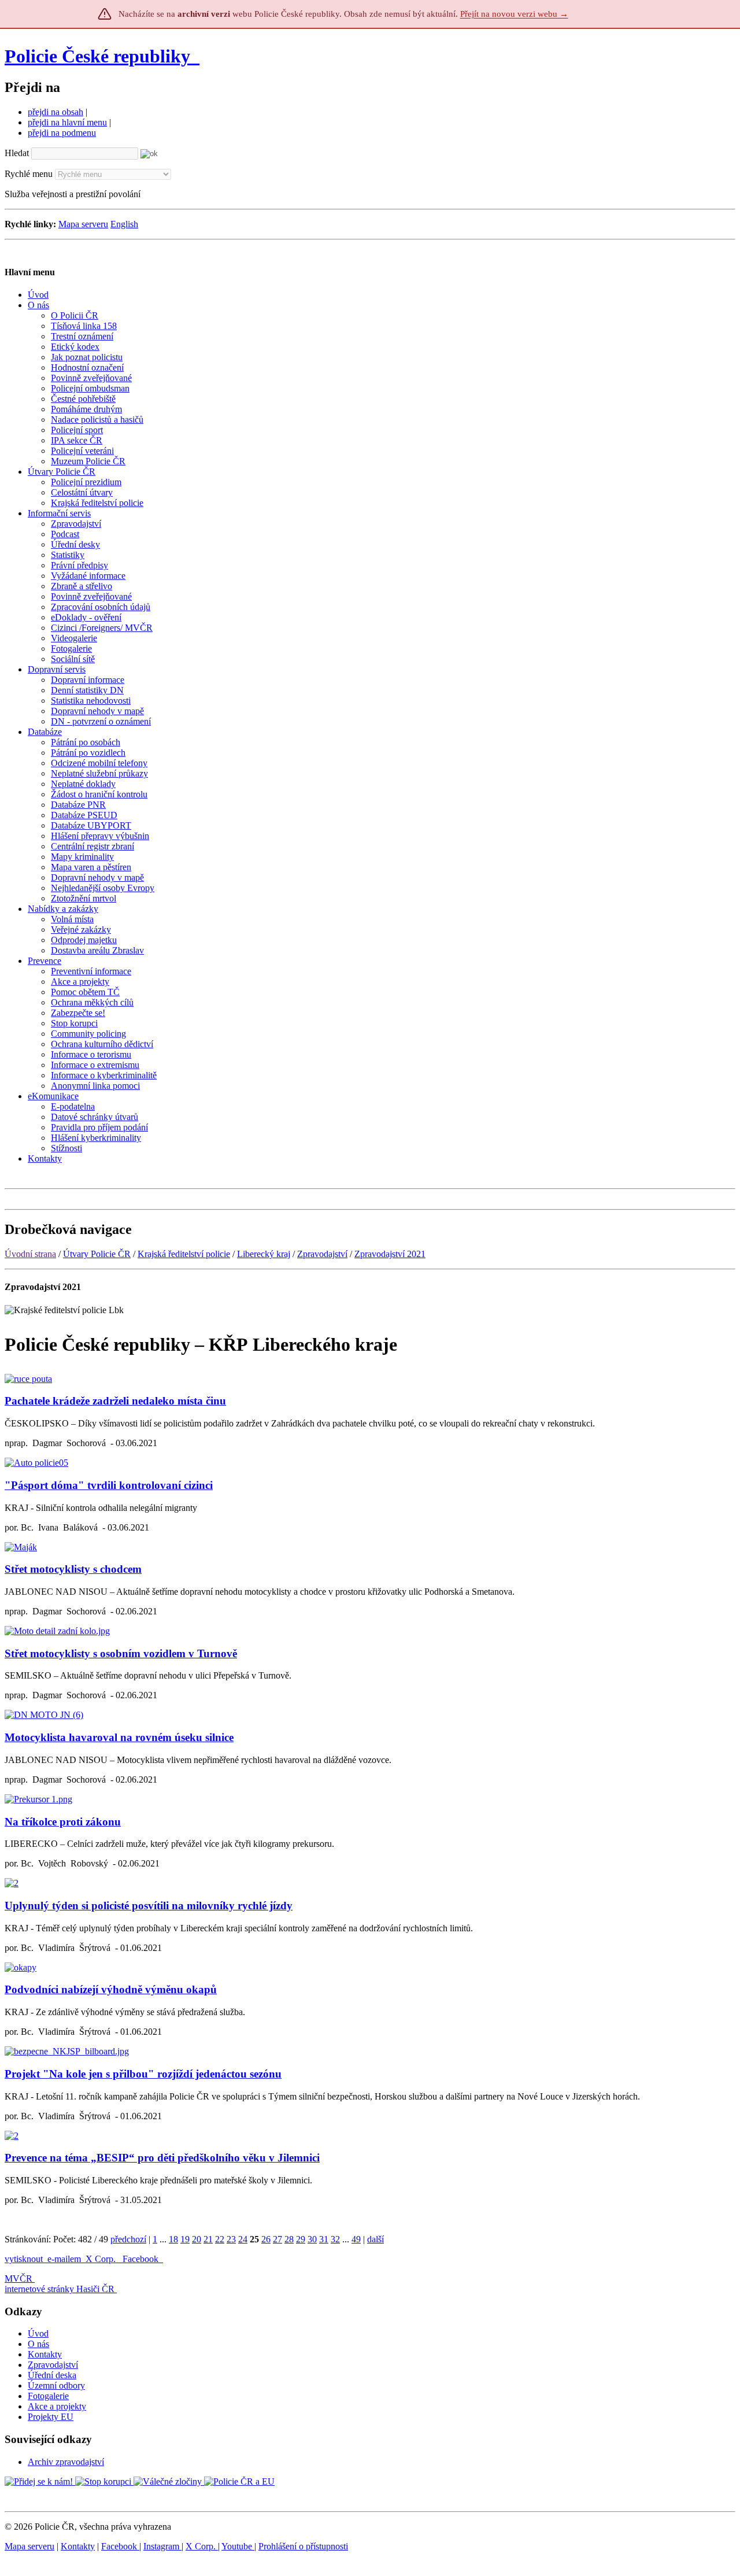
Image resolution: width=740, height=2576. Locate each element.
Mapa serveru (83, 224)
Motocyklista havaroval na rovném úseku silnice (119, 1737)
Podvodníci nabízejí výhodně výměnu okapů (111, 1989)
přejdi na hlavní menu (67, 122)
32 (335, 2239)
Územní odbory (56, 2385)
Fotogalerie (48, 2396)
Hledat (17, 153)
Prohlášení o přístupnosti (303, 2546)
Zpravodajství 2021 (390, 1254)
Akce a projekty (57, 2406)
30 (312, 2239)
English (124, 224)
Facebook (142, 2259)
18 (173, 2239)
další (375, 2239)
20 (197, 2239)
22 (220, 2239)
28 (289, 2239)
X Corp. (102, 2259)
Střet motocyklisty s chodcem (73, 1569)
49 (356, 2239)
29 (301, 2239)
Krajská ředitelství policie (184, 1254)
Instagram (162, 2546)
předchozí (128, 2239)
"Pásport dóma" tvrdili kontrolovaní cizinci (109, 1485)
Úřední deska (52, 2375)
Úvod (38, 2333)
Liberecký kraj (264, 1254)
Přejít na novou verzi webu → (514, 14)
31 (324, 2239)
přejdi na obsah (55, 112)
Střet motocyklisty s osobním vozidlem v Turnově (121, 1653)
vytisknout (24, 2259)
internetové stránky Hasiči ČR (60, 2289)
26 (266, 2239)
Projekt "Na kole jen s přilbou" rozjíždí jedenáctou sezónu (143, 2074)
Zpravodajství (322, 1254)
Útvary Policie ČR (97, 1254)
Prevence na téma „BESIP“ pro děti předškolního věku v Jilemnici (162, 2158)
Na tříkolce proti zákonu (63, 1822)
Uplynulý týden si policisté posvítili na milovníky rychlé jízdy (149, 1906)
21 (208, 2239)
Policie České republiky (97, 56)
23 (231, 2239)
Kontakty (45, 2354)
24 (243, 2239)
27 (277, 2239)
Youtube (238, 2546)
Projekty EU (51, 2417)
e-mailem (64, 2259)
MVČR (18, 2279)
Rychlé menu (29, 174)
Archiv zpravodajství (66, 2462)
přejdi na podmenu (62, 133)
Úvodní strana (30, 1254)
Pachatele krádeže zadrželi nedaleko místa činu (115, 1401)
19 (185, 2239)
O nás (38, 2344)
